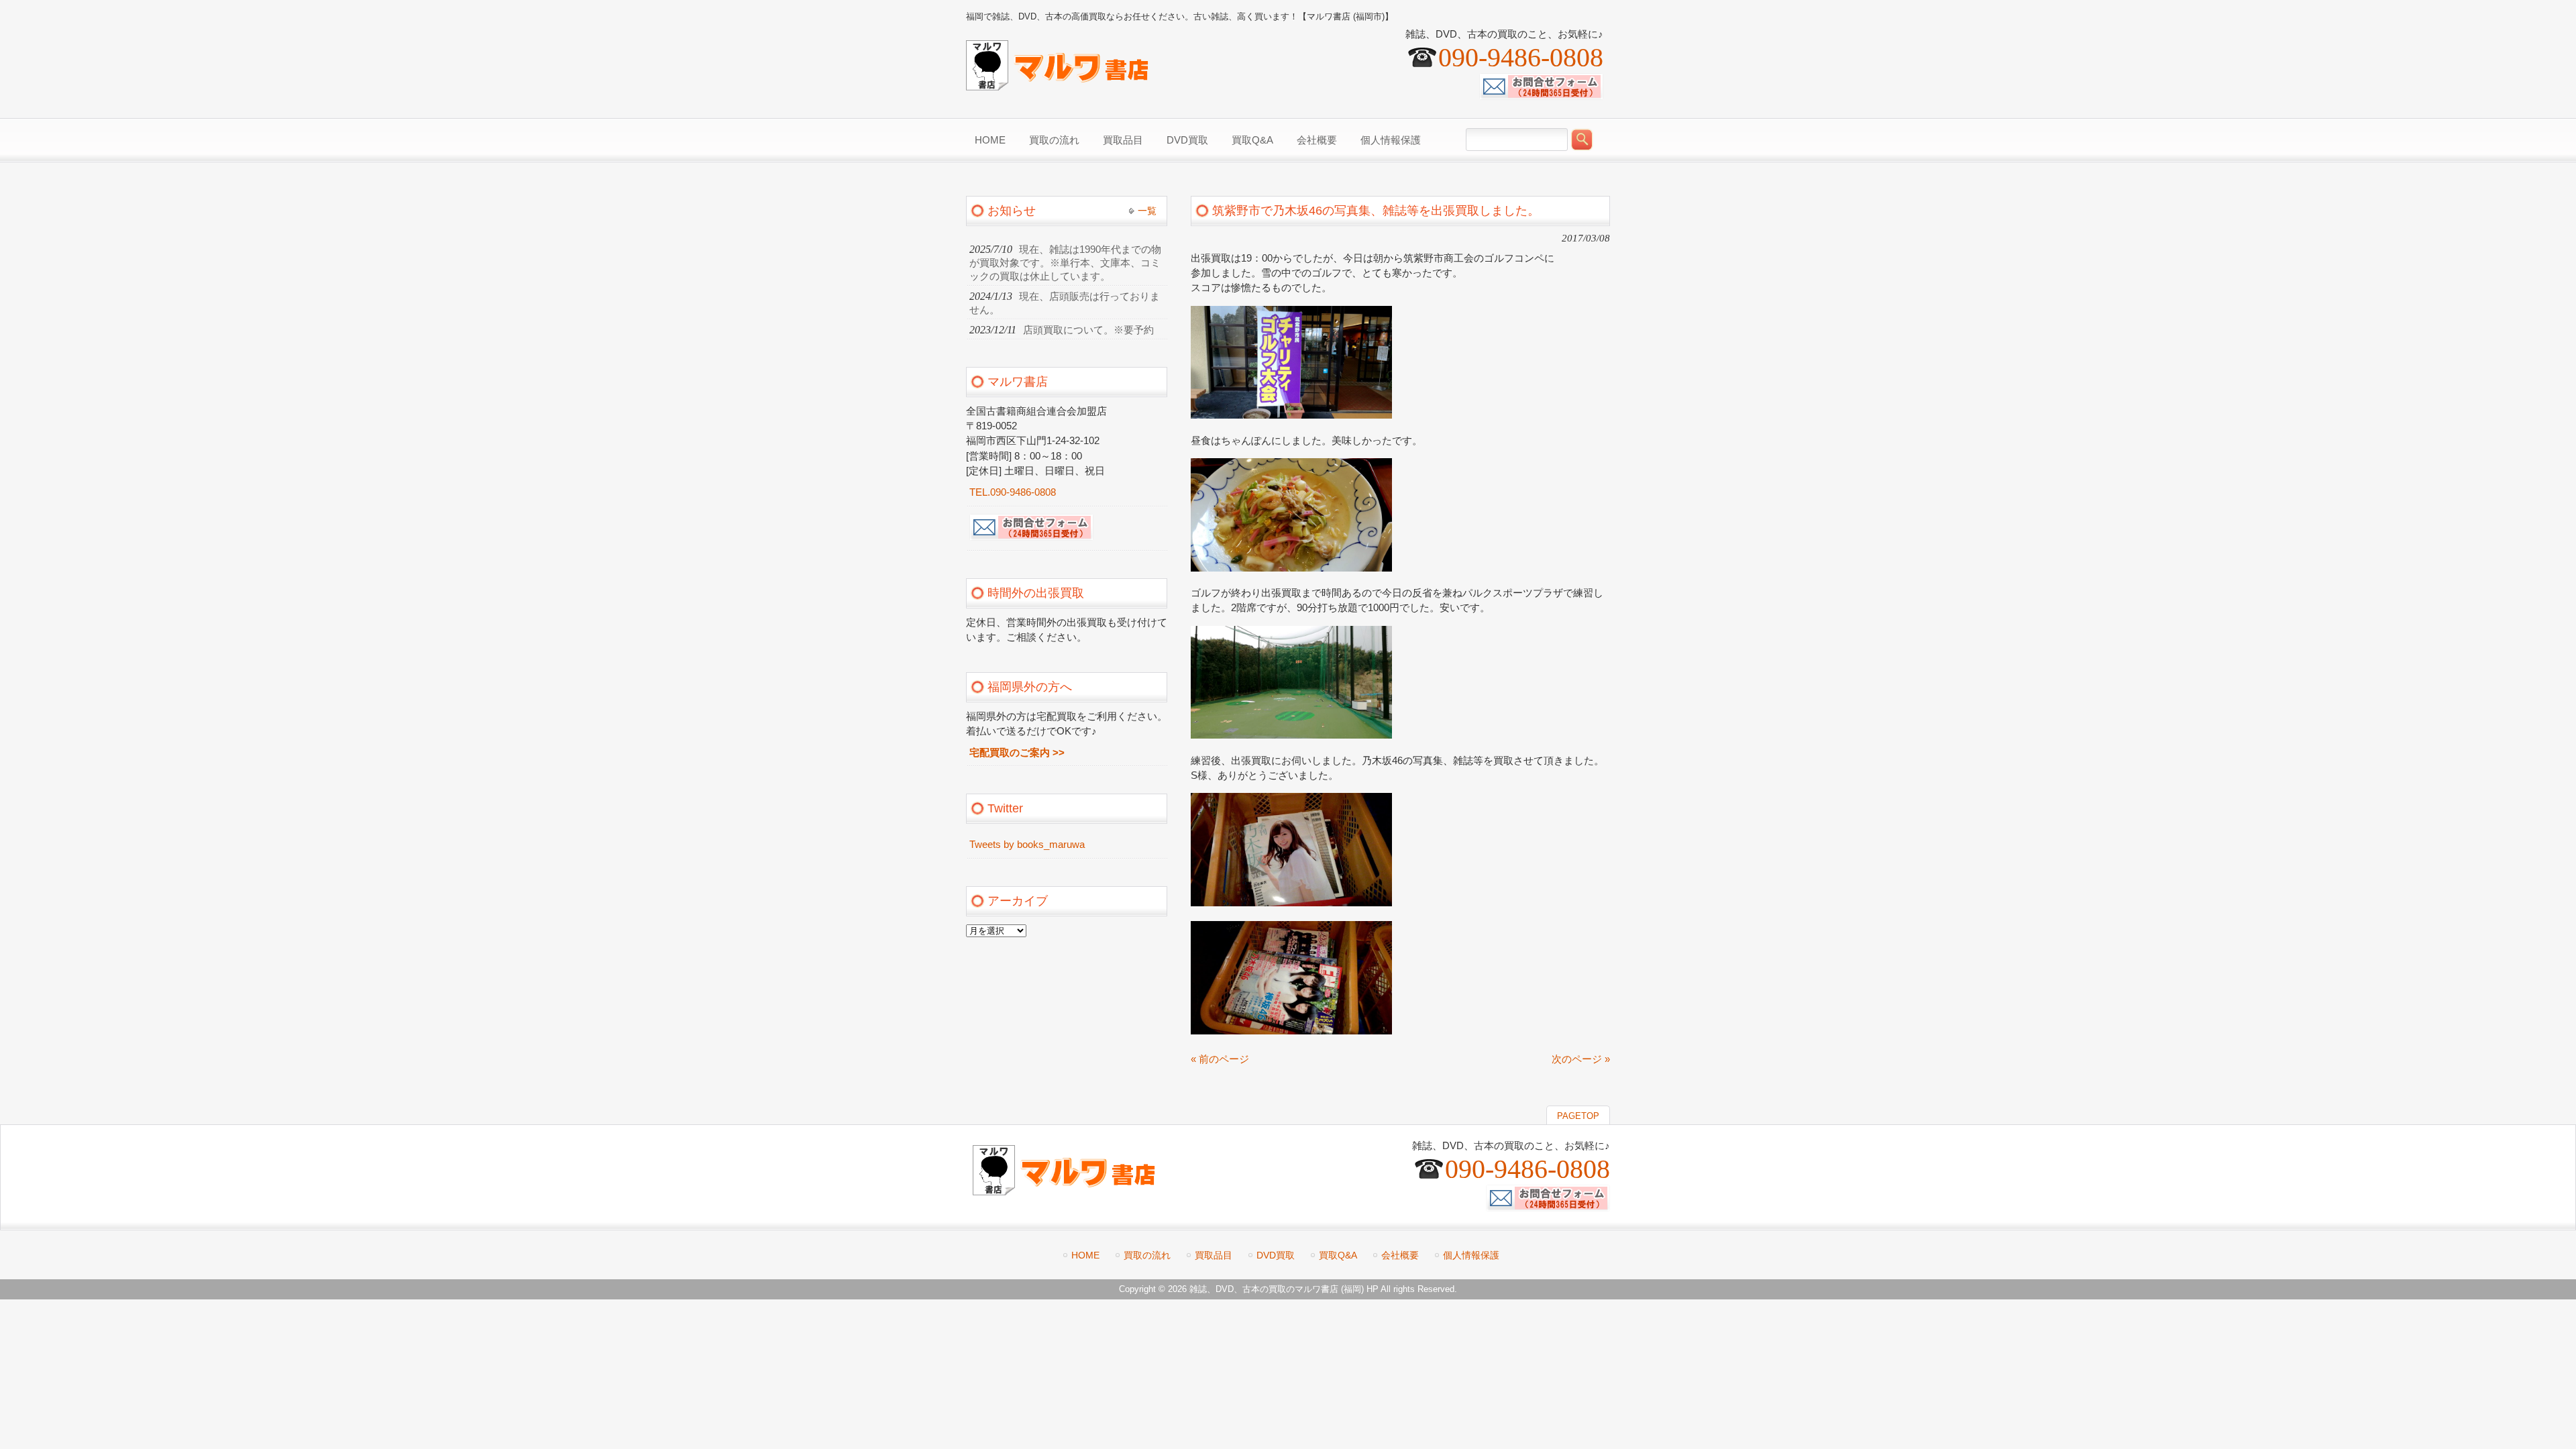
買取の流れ (1147, 1255)
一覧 (1147, 211)
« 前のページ (1220, 1059)
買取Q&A (1338, 1255)
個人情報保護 (1471, 1255)
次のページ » (1581, 1059)
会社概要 (1400, 1255)
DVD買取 (1276, 1255)
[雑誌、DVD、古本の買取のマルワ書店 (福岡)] (1057, 85)
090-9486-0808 (1521, 57)
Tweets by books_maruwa (1027, 845)
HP (1373, 1289)
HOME (1085, 1255)
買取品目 (1214, 1255)
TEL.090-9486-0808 (1013, 492)
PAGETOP (1578, 1116)
